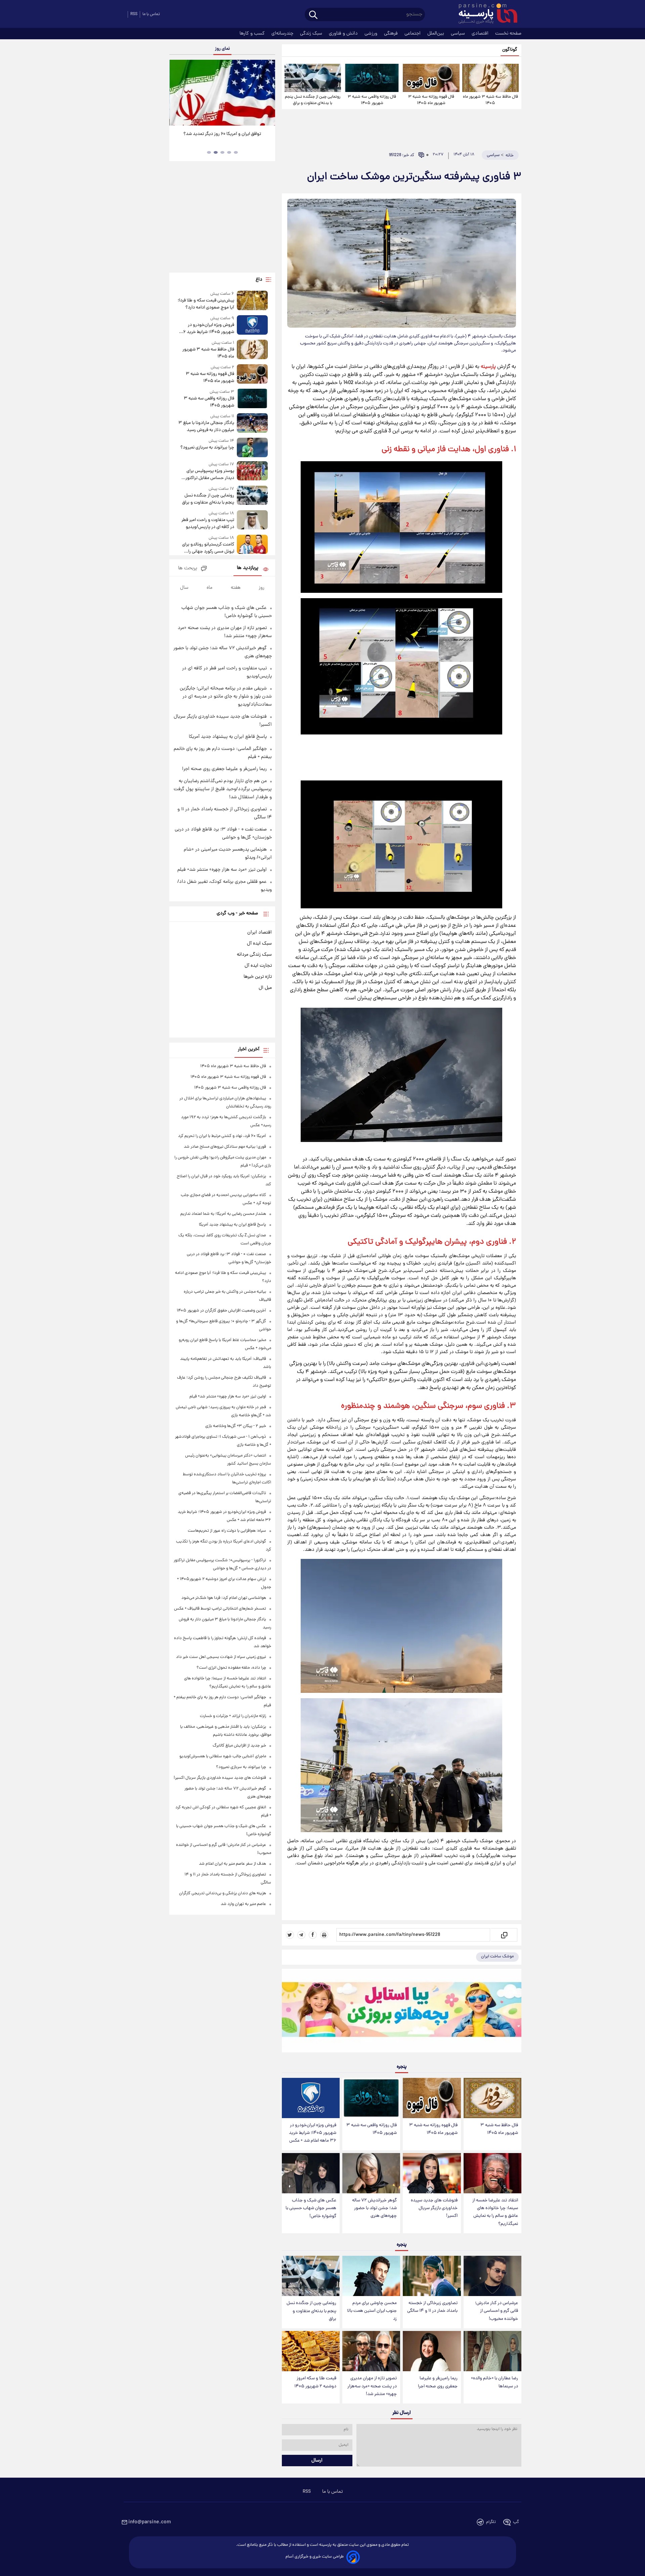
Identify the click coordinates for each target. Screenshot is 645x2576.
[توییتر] (290, 1935)
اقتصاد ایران (260, 933)
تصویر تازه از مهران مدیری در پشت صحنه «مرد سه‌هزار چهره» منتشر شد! (372, 2386)
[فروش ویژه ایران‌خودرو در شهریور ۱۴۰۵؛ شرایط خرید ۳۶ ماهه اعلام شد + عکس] (311, 2098)
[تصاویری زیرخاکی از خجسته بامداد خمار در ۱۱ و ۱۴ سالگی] (432, 2276)
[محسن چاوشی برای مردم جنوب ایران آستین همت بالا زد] (371, 2276)
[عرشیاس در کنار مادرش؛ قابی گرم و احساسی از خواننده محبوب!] (492, 2276)
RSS (134, 14)
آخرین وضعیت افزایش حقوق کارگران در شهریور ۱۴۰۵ (221, 1311)
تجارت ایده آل (258, 966)
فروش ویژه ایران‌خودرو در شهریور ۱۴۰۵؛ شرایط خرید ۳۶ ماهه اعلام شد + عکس (313, 2133)
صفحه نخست (508, 34)
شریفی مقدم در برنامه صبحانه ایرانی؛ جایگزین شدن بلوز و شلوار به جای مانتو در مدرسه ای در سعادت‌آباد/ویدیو (226, 697)
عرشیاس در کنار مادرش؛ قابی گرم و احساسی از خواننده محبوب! (497, 2311)
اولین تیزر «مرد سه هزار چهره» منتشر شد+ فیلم (222, 870)
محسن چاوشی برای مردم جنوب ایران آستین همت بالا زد (372, 2311)
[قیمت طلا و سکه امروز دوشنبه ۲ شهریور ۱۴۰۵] (311, 2351)
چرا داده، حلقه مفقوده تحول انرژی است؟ (231, 1668)
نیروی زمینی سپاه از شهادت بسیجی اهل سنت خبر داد (221, 1657)
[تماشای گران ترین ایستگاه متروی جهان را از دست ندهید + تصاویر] (222, 93)
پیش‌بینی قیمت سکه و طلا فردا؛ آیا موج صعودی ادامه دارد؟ (206, 304)
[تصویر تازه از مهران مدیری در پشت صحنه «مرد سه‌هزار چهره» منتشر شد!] (371, 2351)
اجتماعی (413, 34)
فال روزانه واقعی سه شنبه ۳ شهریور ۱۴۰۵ (372, 100)
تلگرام (491, 2522)
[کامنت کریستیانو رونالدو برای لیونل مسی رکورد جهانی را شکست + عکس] (252, 545)
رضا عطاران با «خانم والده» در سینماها (494, 2382)
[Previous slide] (177, 93)
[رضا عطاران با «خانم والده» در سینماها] (492, 2351)
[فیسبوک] (313, 1935)
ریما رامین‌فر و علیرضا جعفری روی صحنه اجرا (438, 2382)
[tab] (236, 152)
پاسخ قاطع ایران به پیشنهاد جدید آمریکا (228, 737)
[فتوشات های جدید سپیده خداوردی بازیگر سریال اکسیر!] (432, 2173)
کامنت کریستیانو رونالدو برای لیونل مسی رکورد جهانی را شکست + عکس (208, 548)
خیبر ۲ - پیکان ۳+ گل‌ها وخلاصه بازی (236, 1426)
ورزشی (372, 34)
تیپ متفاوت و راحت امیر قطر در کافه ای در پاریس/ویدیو (208, 524)
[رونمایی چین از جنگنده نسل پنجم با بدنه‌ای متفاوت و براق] (313, 78)
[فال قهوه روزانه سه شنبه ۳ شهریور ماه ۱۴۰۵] (431, 78)
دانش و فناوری (344, 34)
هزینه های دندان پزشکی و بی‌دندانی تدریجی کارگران (223, 1893)
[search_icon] (313, 15)
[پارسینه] (484, 14)
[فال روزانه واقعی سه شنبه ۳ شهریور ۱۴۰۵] (372, 78)
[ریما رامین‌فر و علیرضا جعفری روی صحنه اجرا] (432, 2351)
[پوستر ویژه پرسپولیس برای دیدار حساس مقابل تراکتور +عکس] (252, 471)
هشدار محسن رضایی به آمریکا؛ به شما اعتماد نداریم (223, 1214)
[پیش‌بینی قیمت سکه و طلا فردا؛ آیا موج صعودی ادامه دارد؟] (252, 301)
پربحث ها (188, 568)
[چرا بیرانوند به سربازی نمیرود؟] (252, 447)
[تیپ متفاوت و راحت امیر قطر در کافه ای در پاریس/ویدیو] (252, 520)
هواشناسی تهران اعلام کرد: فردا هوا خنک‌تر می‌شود (224, 1598)
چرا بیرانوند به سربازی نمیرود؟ (207, 448)
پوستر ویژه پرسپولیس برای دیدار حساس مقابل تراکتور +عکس (210, 475)
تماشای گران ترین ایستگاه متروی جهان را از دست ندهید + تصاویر (219, 138)
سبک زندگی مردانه (254, 955)
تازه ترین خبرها (258, 977)
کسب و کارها (253, 34)
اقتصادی (481, 34)
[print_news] (324, 1935)
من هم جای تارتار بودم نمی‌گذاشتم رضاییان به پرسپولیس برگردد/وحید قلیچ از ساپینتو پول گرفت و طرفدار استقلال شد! (223, 789)
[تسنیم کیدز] (402, 2012)
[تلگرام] (301, 1935)
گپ (516, 2522)
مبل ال (265, 988)
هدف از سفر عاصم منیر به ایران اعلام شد (232, 1864)
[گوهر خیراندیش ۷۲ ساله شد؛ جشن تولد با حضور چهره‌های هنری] (371, 2173)
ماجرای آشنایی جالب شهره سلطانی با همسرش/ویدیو (223, 1756)
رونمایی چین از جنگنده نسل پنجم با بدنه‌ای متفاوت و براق (313, 100)
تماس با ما (151, 14)
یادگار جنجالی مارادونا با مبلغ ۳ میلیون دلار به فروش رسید (206, 427)
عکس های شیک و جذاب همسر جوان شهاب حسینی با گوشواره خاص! (311, 2208)
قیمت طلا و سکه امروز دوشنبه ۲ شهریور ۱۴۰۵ (315, 2382)
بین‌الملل (436, 34)
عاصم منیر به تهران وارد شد (243, 1904)
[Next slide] (267, 93)
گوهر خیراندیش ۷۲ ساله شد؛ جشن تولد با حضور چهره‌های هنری (374, 2208)
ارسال (317, 2461)
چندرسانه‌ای (283, 34)
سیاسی (459, 34)
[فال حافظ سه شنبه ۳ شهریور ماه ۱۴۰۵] (490, 78)
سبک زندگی (312, 34)
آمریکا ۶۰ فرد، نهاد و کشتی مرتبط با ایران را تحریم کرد (222, 1136)
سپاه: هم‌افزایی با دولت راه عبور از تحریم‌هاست (227, 1531)
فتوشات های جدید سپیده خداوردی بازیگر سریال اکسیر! (434, 2208)
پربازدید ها (248, 568)
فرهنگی (392, 34)
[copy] (504, 1935)
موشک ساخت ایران (497, 1957)
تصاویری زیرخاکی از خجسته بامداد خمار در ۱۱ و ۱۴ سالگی (432, 2307)
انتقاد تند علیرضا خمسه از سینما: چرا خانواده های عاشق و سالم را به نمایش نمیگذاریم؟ (495, 2212)
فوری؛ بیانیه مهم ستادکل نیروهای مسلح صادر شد (225, 1147)
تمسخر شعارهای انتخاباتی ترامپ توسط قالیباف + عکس (220, 1609)
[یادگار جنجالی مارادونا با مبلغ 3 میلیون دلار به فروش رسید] (252, 423)
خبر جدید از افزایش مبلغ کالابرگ (239, 1746)
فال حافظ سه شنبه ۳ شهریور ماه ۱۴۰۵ (490, 100)
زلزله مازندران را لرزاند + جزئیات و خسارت (233, 1716)
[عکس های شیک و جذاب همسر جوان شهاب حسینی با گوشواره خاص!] (311, 2173)
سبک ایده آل (259, 944)
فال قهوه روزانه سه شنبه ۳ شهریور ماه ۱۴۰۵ (431, 100)
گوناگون (510, 50)
